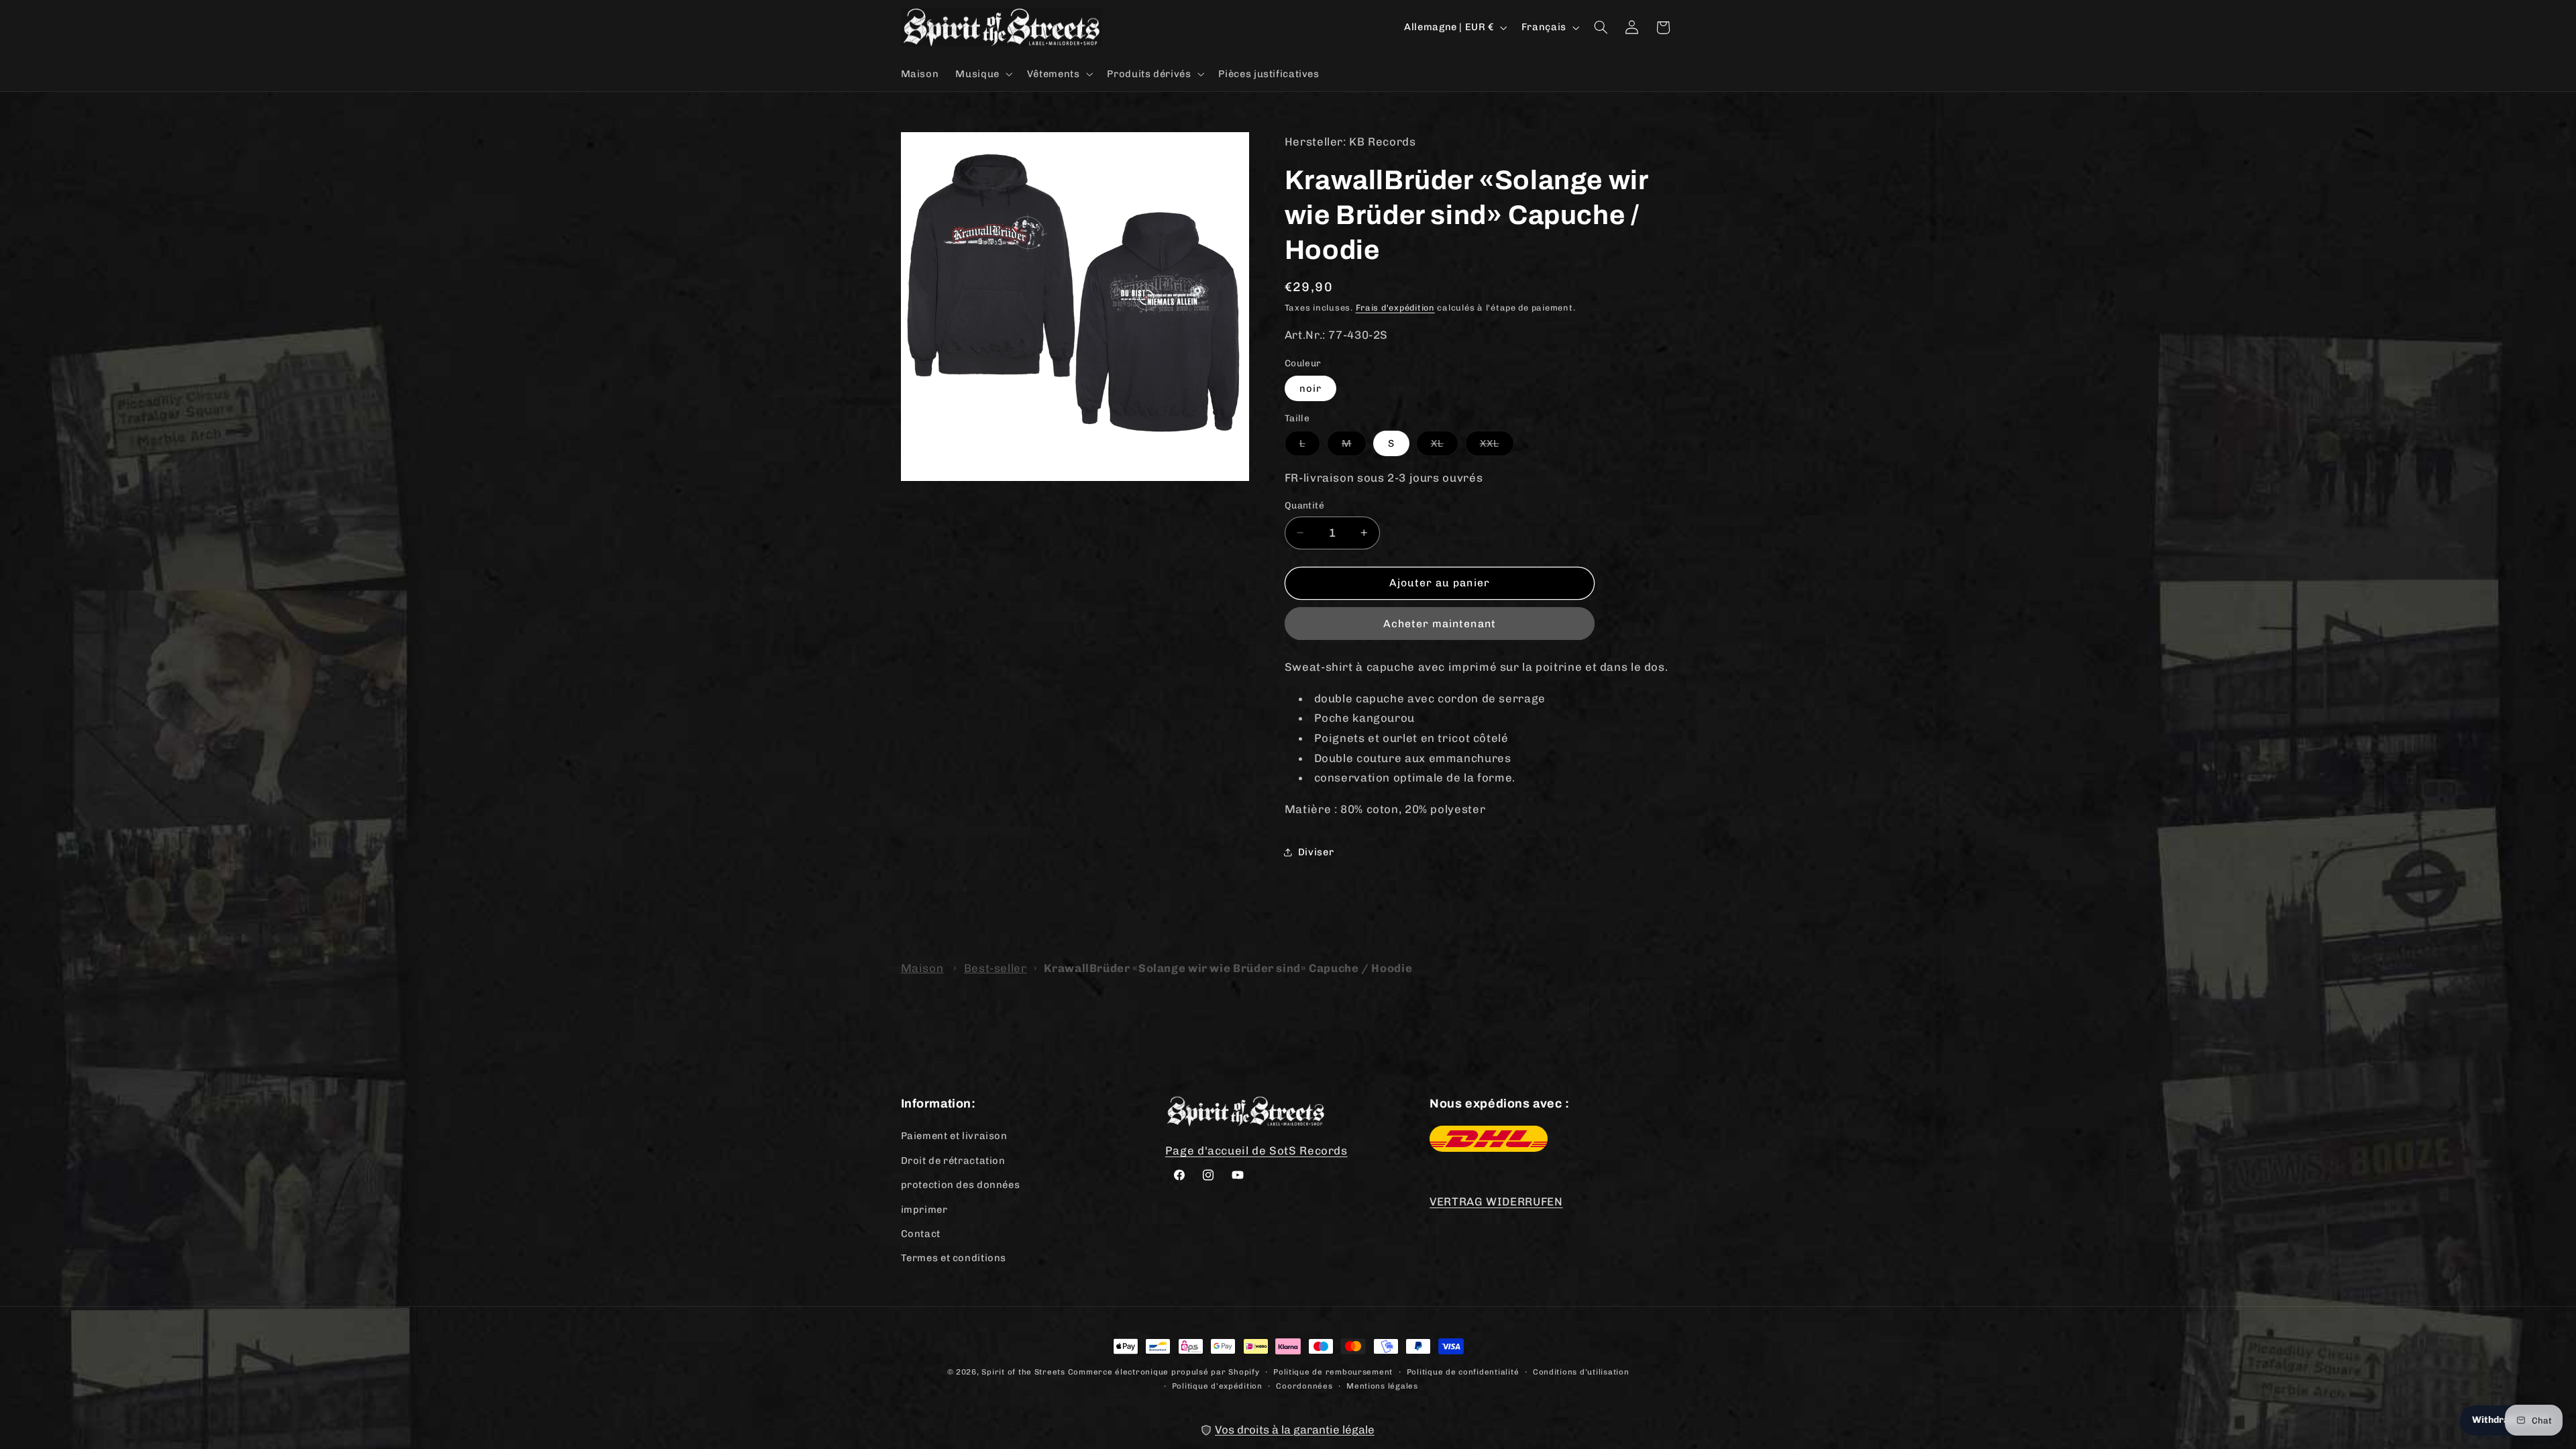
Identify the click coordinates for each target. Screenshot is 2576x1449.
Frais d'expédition (1395, 308)
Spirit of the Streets (1023, 1372)
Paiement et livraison (954, 1136)
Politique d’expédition (1217, 1385)
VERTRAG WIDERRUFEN (1496, 1201)
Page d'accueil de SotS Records (1256, 1150)
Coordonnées (1304, 1385)
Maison (922, 968)
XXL (1497, 446)
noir (1310, 388)
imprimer (924, 1209)
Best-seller (996, 968)
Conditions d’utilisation (1581, 1371)
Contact (921, 1233)
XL (1445, 446)
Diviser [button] (1316, 852)
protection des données (961, 1185)
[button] (983, 74)
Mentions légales (1382, 1385)
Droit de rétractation (953, 1160)
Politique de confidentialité (1463, 1371)
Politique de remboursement (1333, 1371)
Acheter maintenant (1440, 624)
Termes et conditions (954, 1258)
